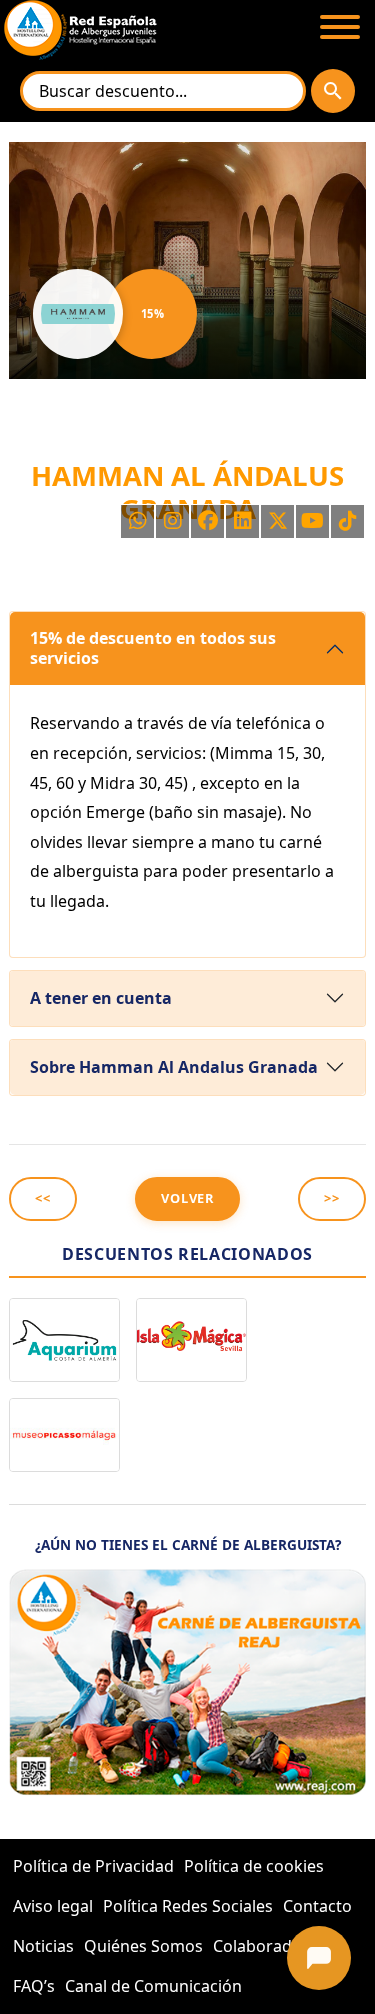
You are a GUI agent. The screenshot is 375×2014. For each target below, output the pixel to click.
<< (43, 1198)
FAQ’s (34, 1986)
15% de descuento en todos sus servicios (153, 647)
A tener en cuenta (101, 998)
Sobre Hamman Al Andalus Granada (174, 1067)
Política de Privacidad (93, 1866)
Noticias (43, 1946)
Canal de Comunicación (153, 1986)
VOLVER (187, 1198)
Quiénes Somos (143, 1946)
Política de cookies (254, 1866)
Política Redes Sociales (188, 1906)
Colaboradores (269, 1946)
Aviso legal (53, 1906)
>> (332, 1198)
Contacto (317, 1906)
